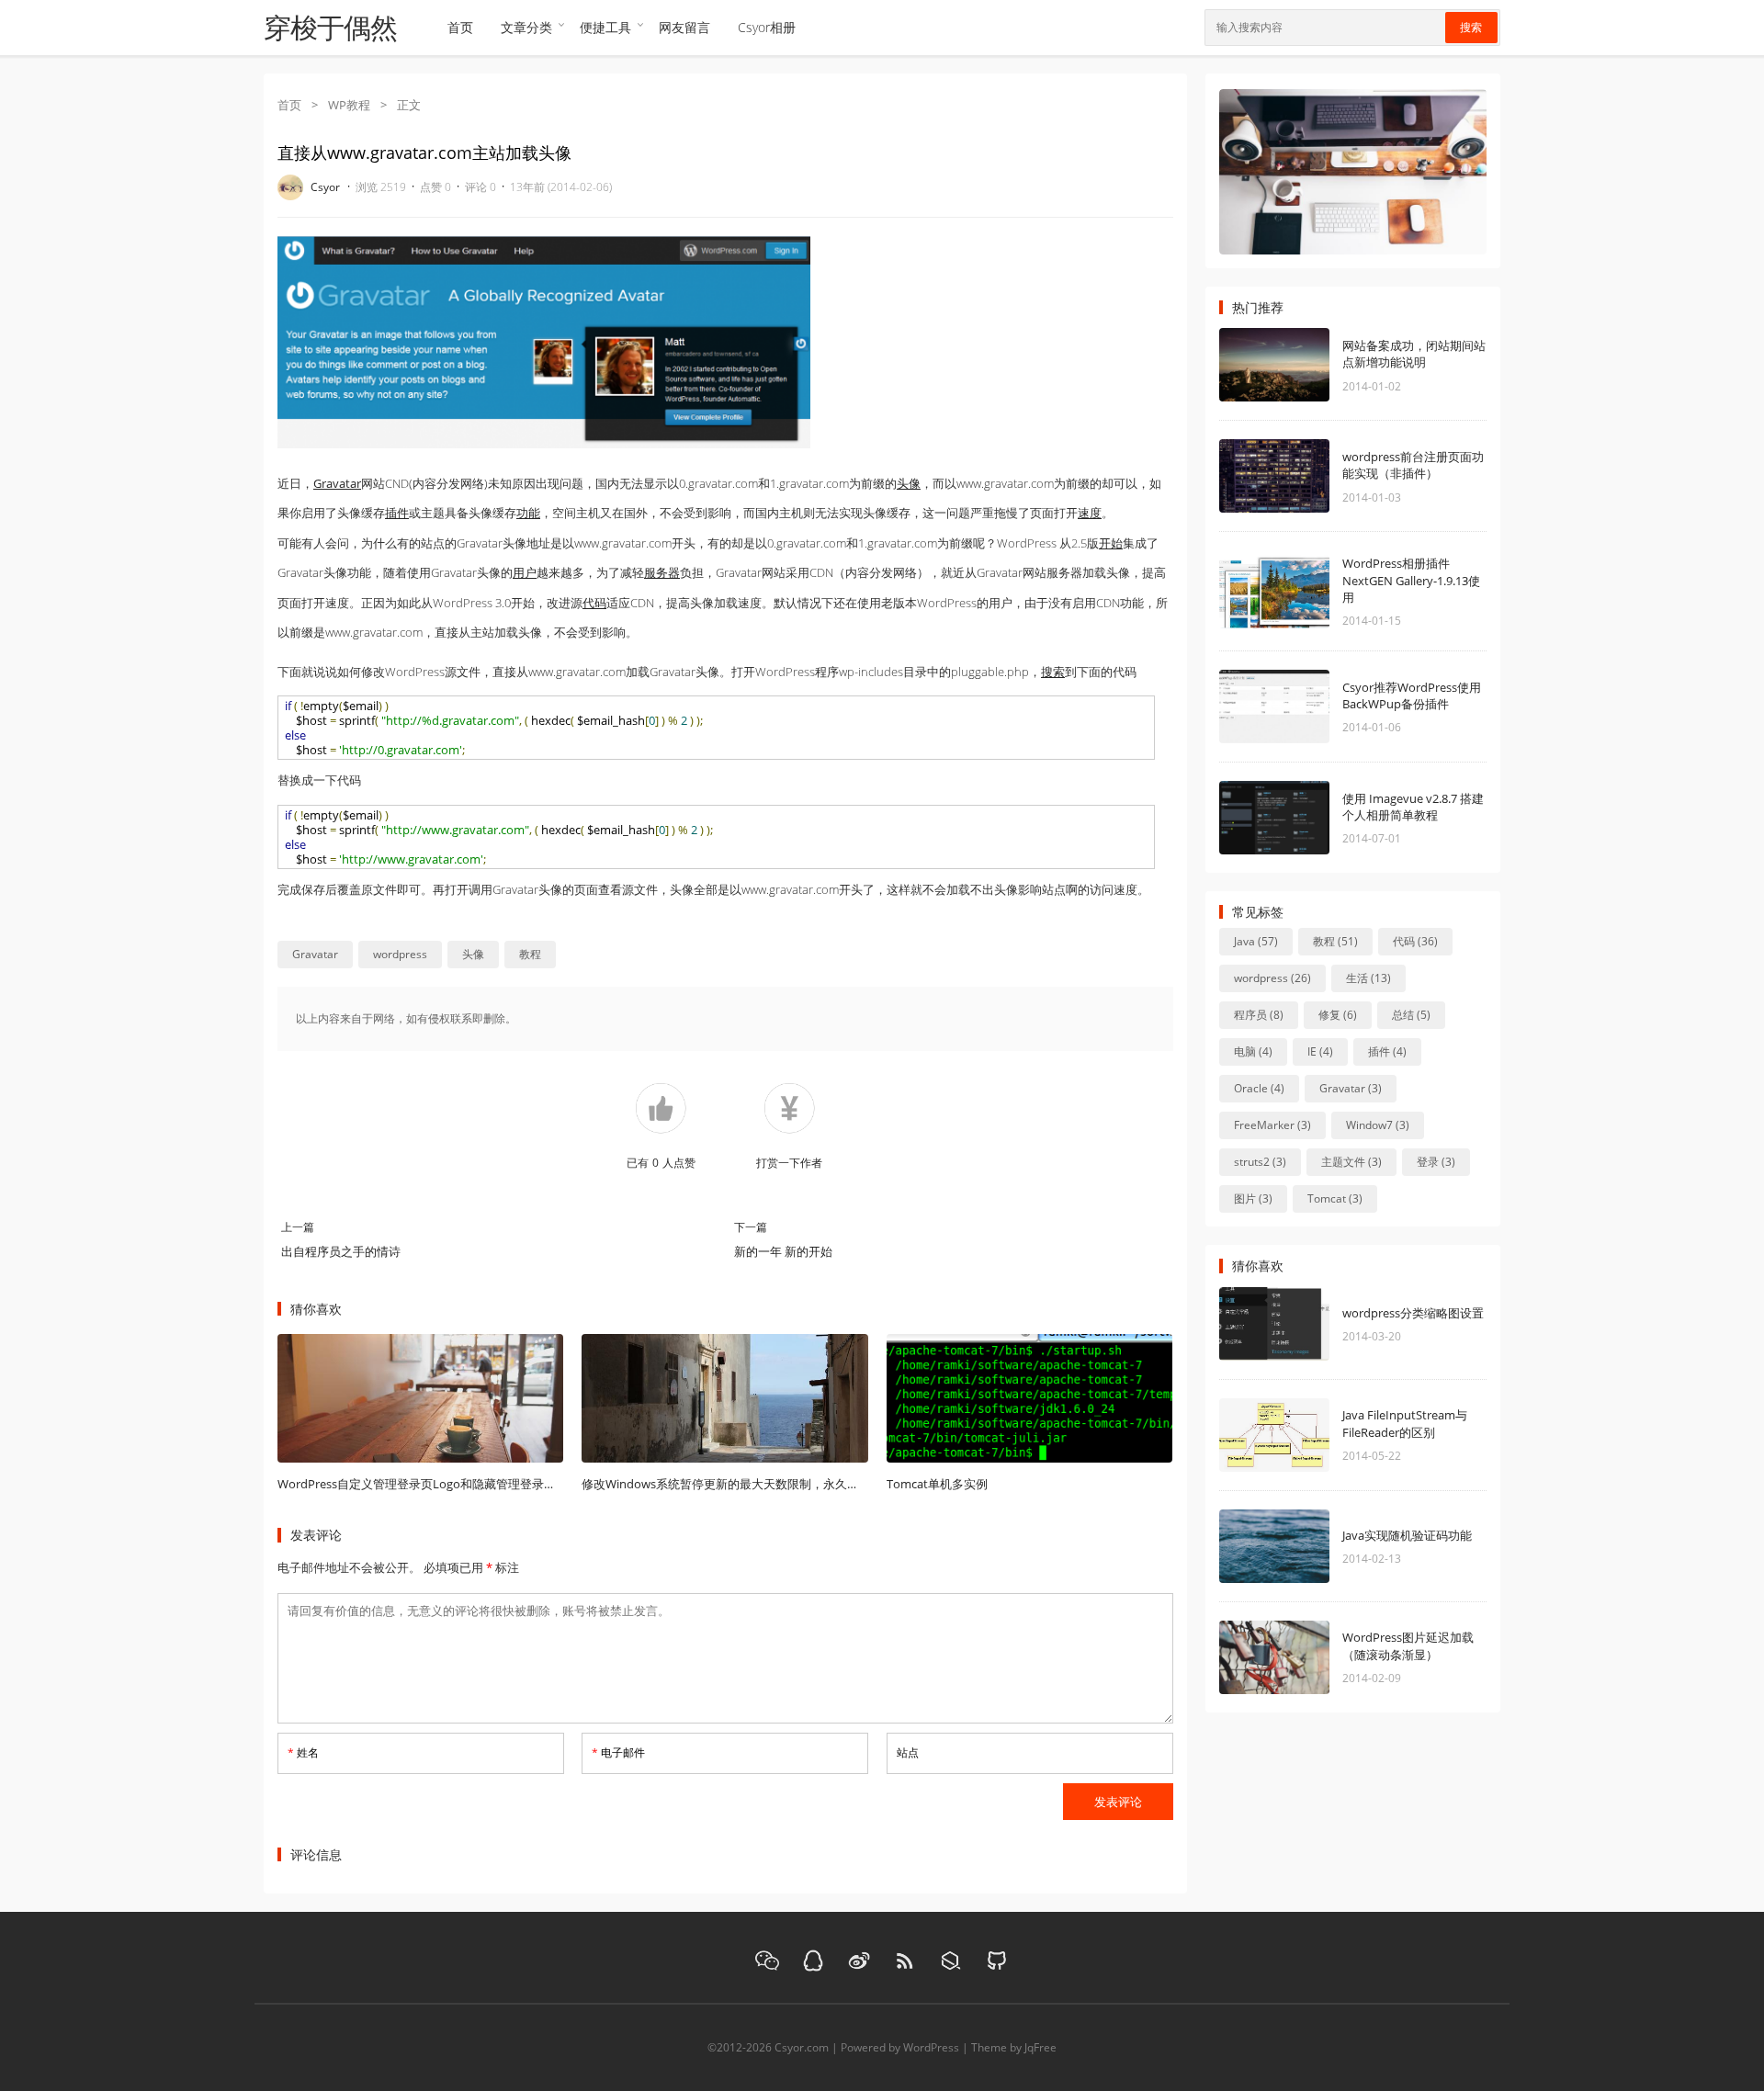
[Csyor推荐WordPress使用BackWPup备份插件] (1302, 706)
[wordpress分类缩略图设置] (1302, 1324)
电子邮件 (618, 1752)
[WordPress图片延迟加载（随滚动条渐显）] (1302, 1657)
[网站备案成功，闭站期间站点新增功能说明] (1302, 365)
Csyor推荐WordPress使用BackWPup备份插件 (1412, 695)
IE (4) (1320, 1051)
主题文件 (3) (1351, 1162)
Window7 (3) (1378, 1125)
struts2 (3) (1260, 1162)
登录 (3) (1436, 1162)
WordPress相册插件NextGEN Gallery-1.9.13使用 (1411, 580)
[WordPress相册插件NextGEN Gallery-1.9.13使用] (1302, 592)
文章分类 (526, 27)
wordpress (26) (1272, 978)
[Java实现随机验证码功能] (1302, 1546)
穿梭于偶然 (330, 28)
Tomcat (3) (1335, 1198)
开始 (1111, 543)
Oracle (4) (1259, 1088)
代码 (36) (1415, 941)
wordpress (400, 954)
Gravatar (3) (1351, 1088)
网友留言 (684, 27)
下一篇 (751, 1227)
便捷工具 (605, 27)
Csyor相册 (767, 27)
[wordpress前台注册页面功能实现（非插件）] (1302, 476)
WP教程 (349, 105)
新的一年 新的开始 (783, 1251)
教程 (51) (1335, 941)
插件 (397, 513)
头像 (909, 483)
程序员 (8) (1259, 1015)
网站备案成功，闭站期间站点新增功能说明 (1414, 354)
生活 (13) (1368, 978)
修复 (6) (1338, 1015)
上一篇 (298, 1227)
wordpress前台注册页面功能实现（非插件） (1413, 465)
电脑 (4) (1253, 1051)
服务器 (662, 572)
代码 (594, 603)
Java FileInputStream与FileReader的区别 (1405, 1423)
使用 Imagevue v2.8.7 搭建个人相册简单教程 (1413, 807)
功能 (528, 513)
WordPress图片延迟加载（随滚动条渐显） (1408, 1645)
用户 (525, 572)
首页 (460, 27)
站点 (908, 1752)
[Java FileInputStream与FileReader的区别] (1302, 1435)
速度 (1090, 513)
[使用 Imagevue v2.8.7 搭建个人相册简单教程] (1302, 818)
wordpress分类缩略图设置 (1413, 1313)
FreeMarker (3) (1272, 1125)
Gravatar (337, 483)
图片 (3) (1253, 1198)
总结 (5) (1411, 1015)
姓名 (303, 1752)
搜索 (1471, 28)
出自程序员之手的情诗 (341, 1251)
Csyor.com (802, 2047)
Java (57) (1256, 941)
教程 (530, 954)
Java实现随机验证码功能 (1407, 1535)
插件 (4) (1387, 1051)
